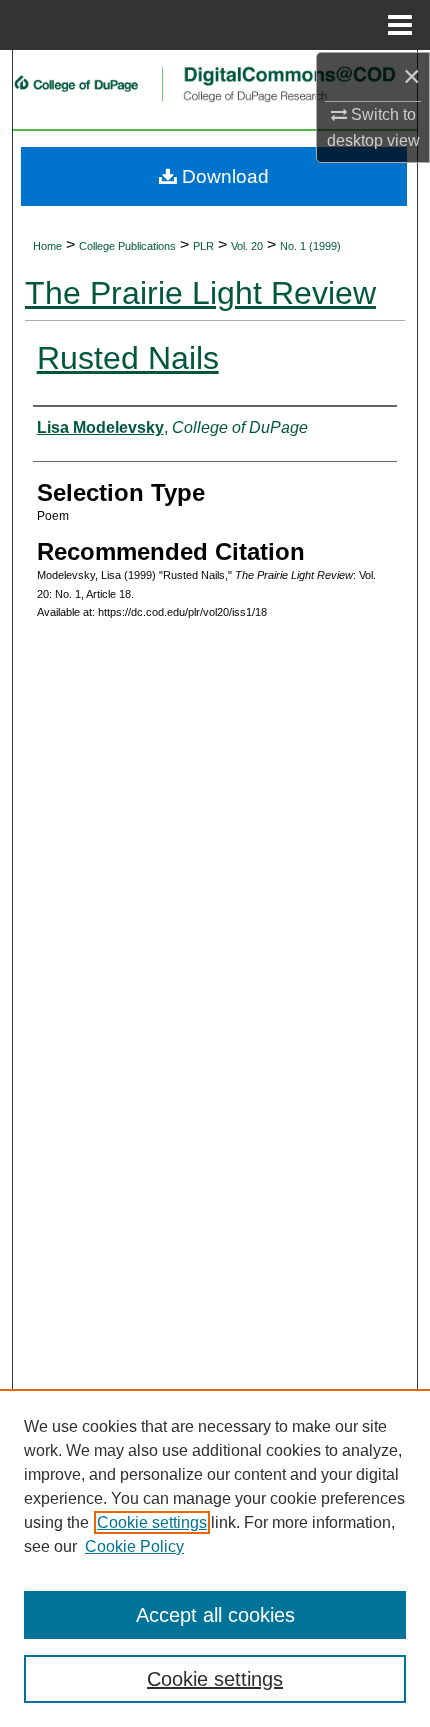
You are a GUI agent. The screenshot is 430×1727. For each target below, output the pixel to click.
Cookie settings (152, 1522)
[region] (215, 1558)
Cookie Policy (134, 1546)
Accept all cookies (215, 1615)
